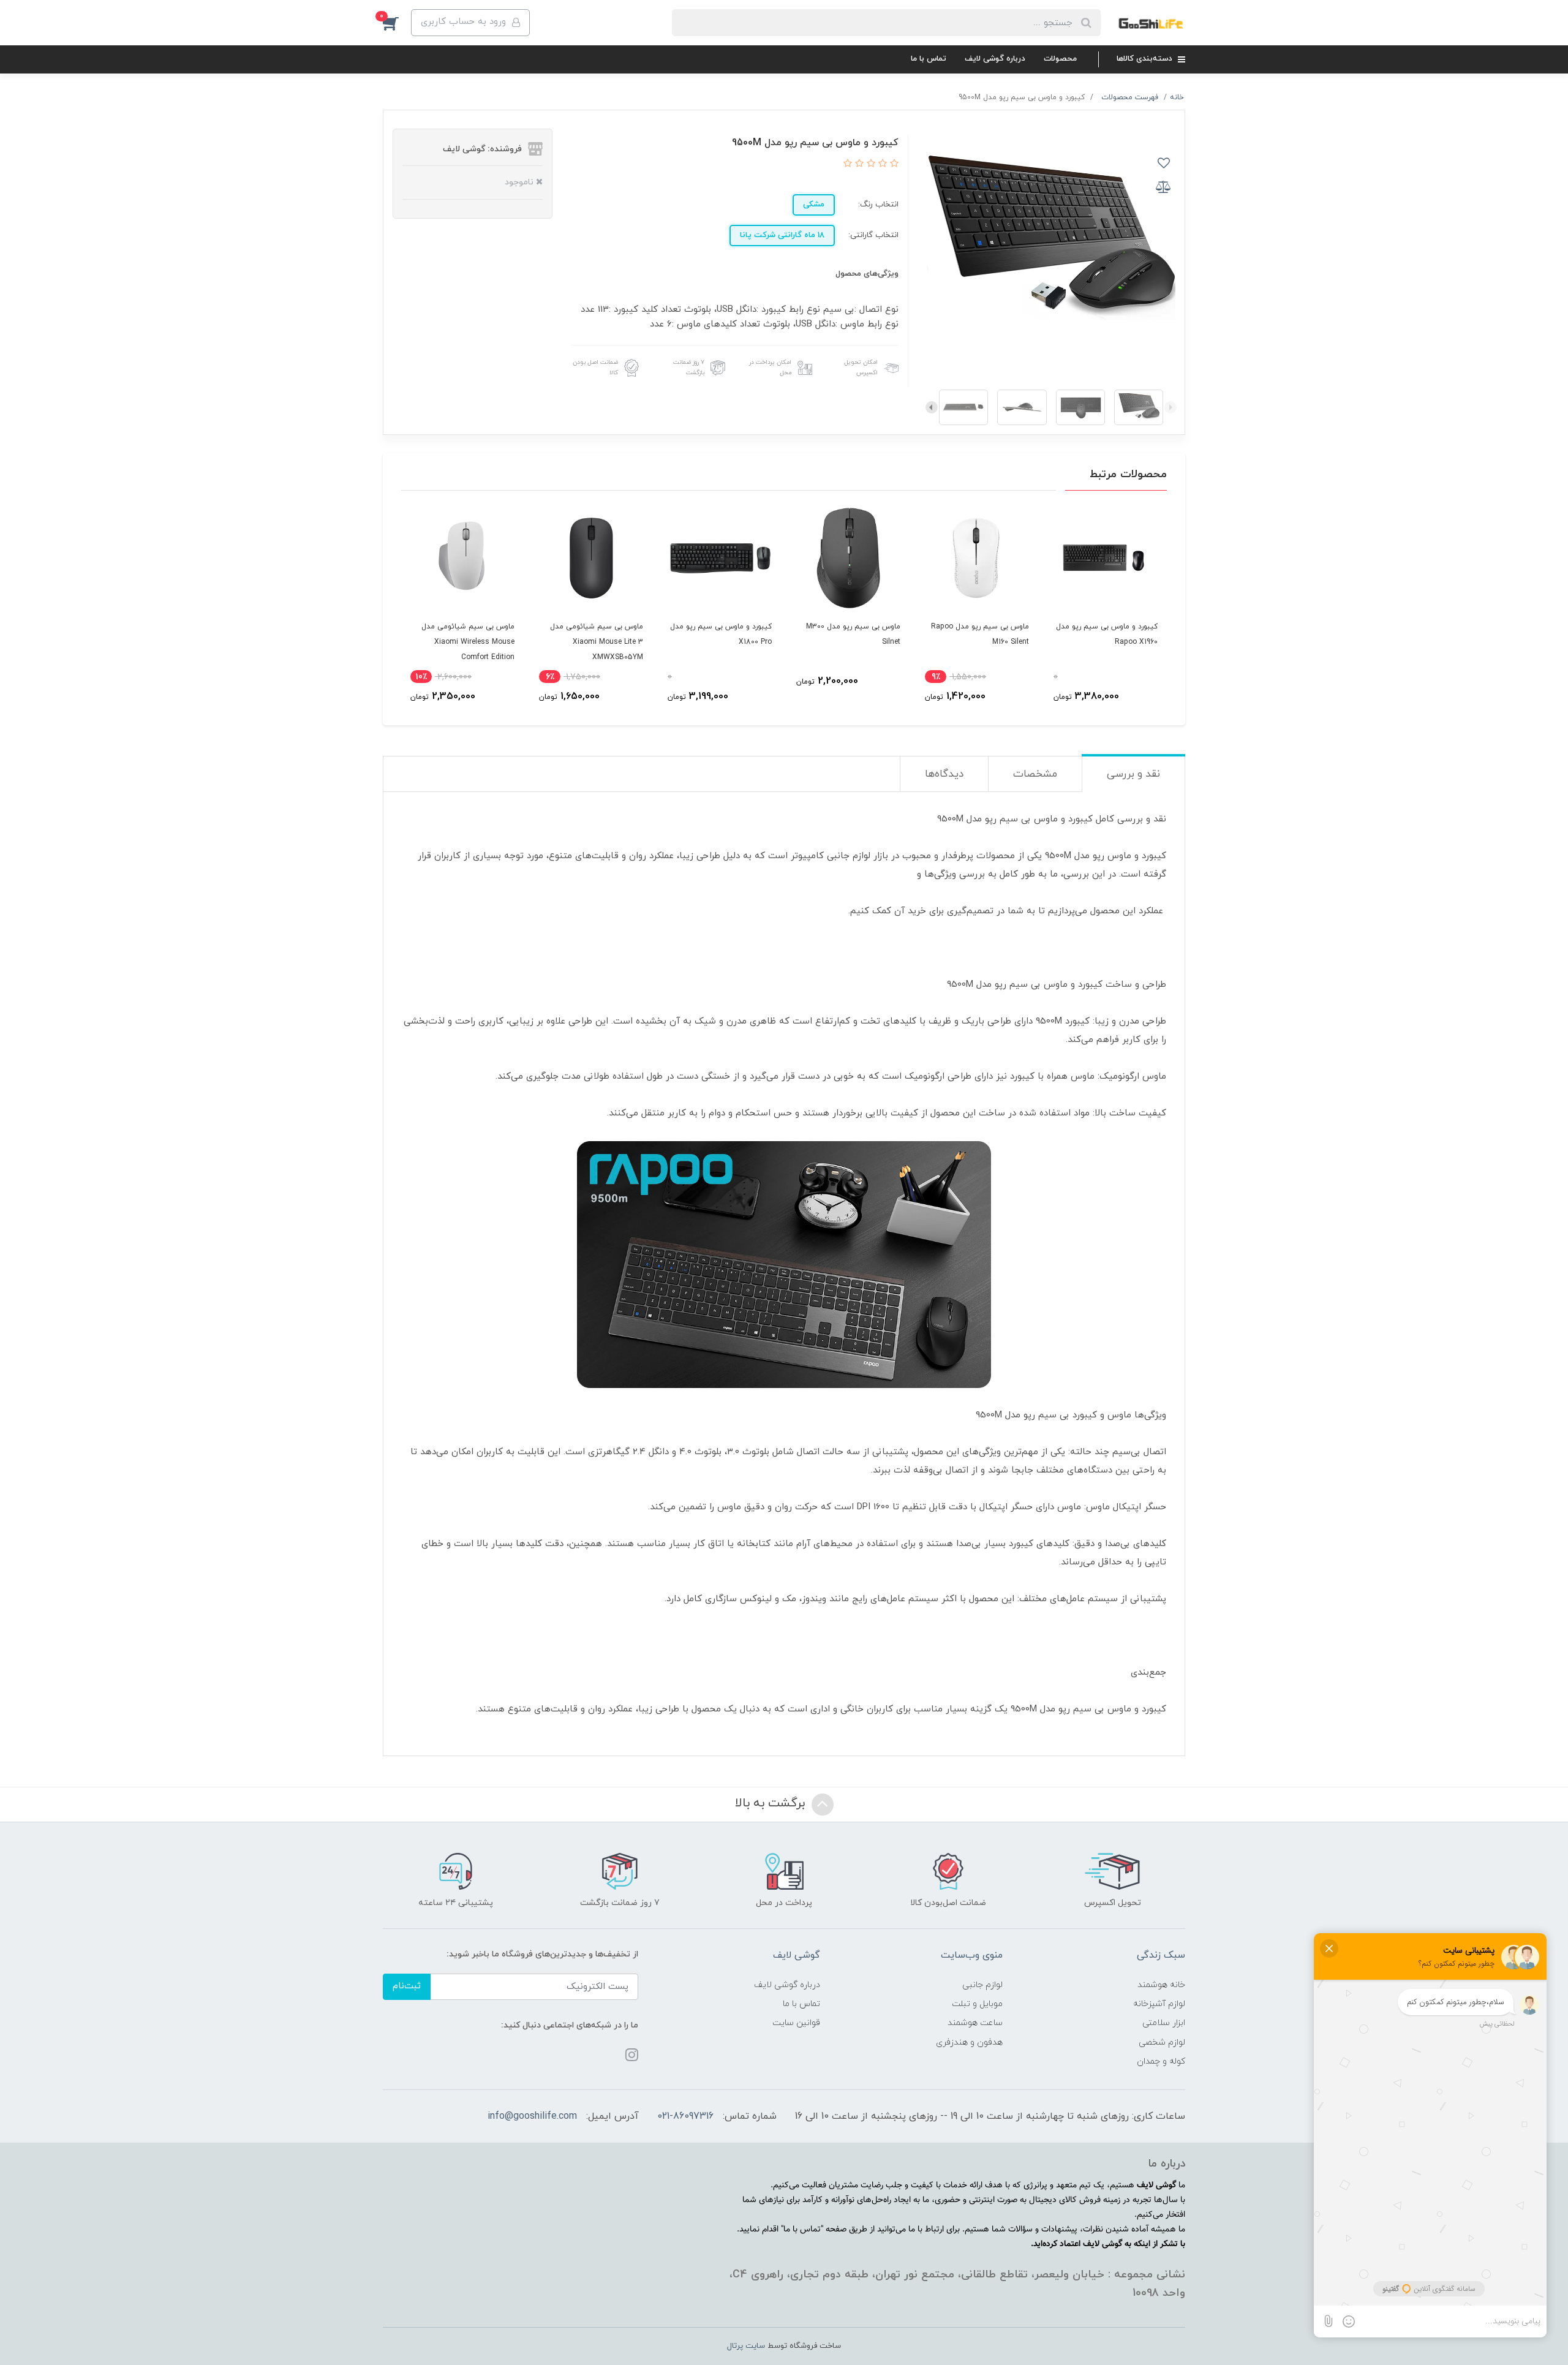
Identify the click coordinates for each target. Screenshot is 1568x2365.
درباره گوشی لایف (995, 59)
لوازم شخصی (1162, 2042)
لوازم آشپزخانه (1159, 2004)
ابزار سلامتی (1164, 2023)
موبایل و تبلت (977, 2004)
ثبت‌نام (407, 1986)
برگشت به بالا (772, 1803)
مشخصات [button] (1035, 774)
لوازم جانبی (982, 1985)
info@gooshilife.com (532, 2116)
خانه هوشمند (1161, 1985)
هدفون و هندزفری (969, 2042)
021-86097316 (685, 2116)
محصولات (1060, 59)
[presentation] (1170, 407)
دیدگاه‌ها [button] (944, 774)
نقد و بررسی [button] (1133, 774)
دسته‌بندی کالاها (1146, 59)
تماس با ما (929, 59)
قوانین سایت (796, 2023)
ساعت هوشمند (975, 2023)
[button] (397, 23)
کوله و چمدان (1161, 2061)
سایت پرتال (746, 2346)
